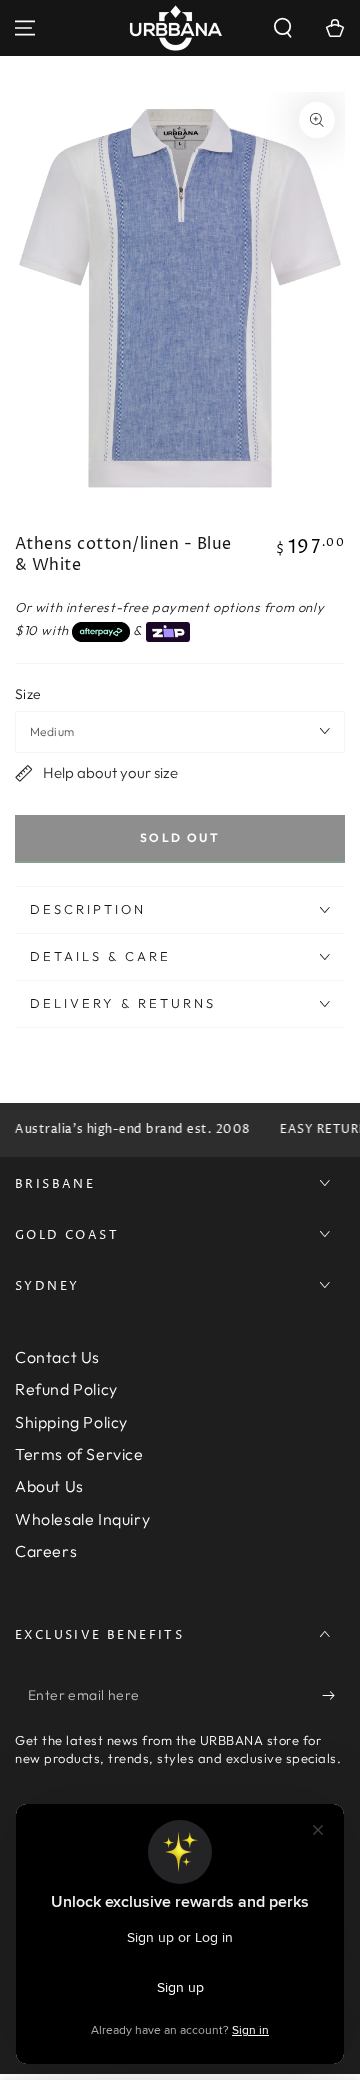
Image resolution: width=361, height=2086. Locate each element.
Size (28, 694)
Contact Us (57, 1357)
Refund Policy (66, 1389)
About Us (49, 1486)
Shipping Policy (71, 1422)
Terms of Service (79, 1454)
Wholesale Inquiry (82, 1519)
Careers (46, 1551)
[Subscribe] (333, 1696)
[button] (283, 28)
